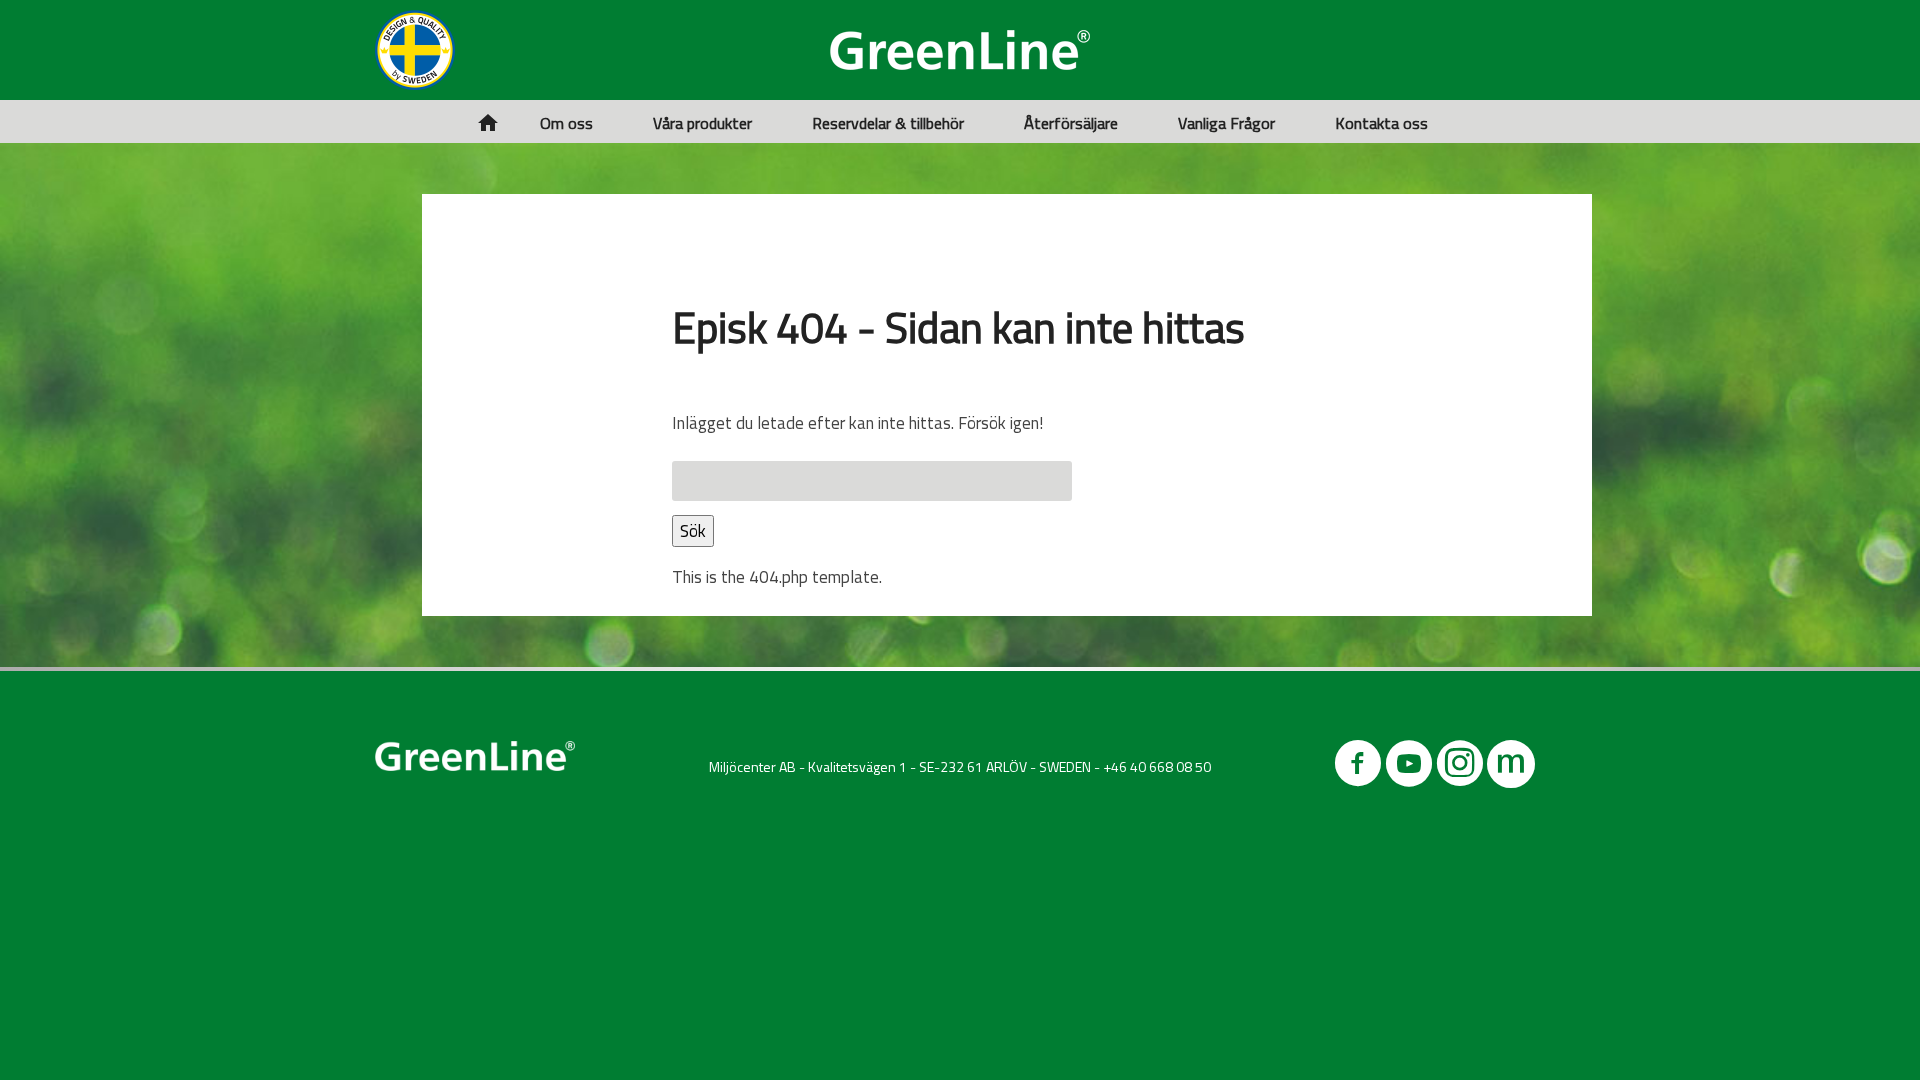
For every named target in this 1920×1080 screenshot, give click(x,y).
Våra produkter (702, 123)
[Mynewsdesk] (1511, 767)
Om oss (566, 123)
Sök (693, 531)
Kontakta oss (1381, 123)
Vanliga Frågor (1226, 123)
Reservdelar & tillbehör (888, 123)
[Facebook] (1358, 767)
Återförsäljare (1071, 123)
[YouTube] (1409, 767)
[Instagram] (1460, 767)
